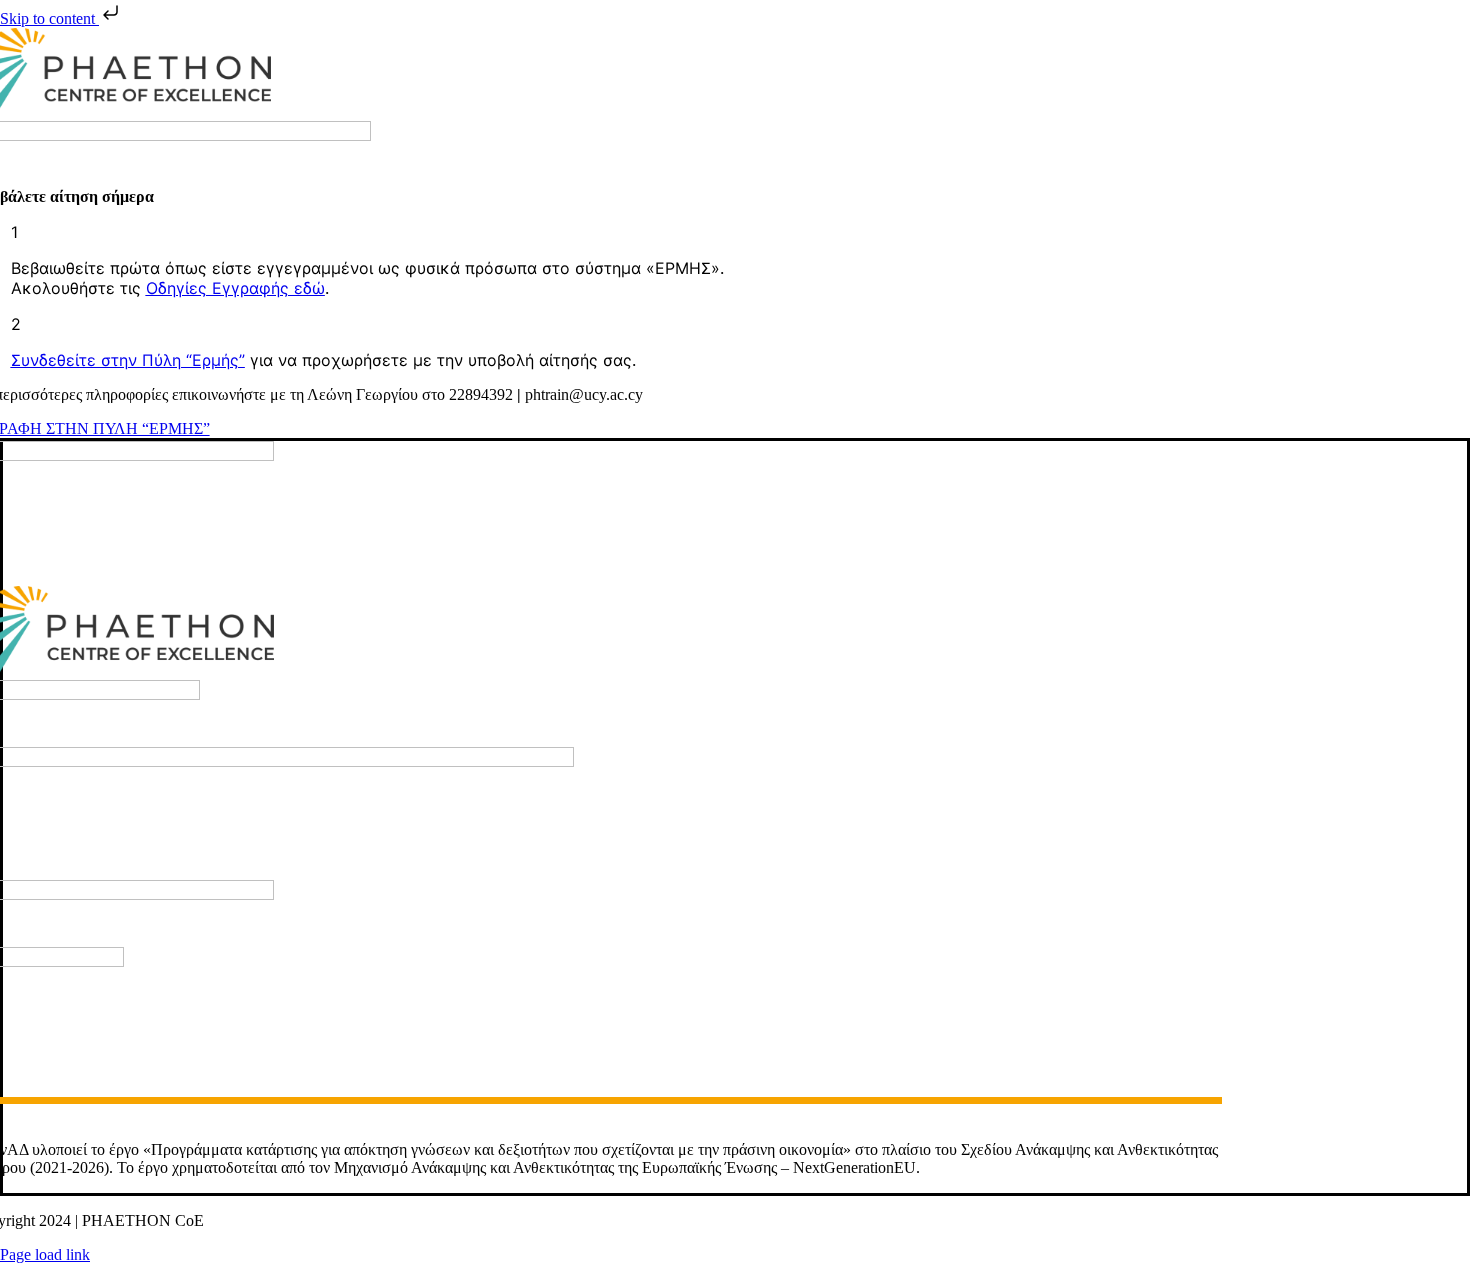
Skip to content (49, 18)
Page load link (45, 1254)
